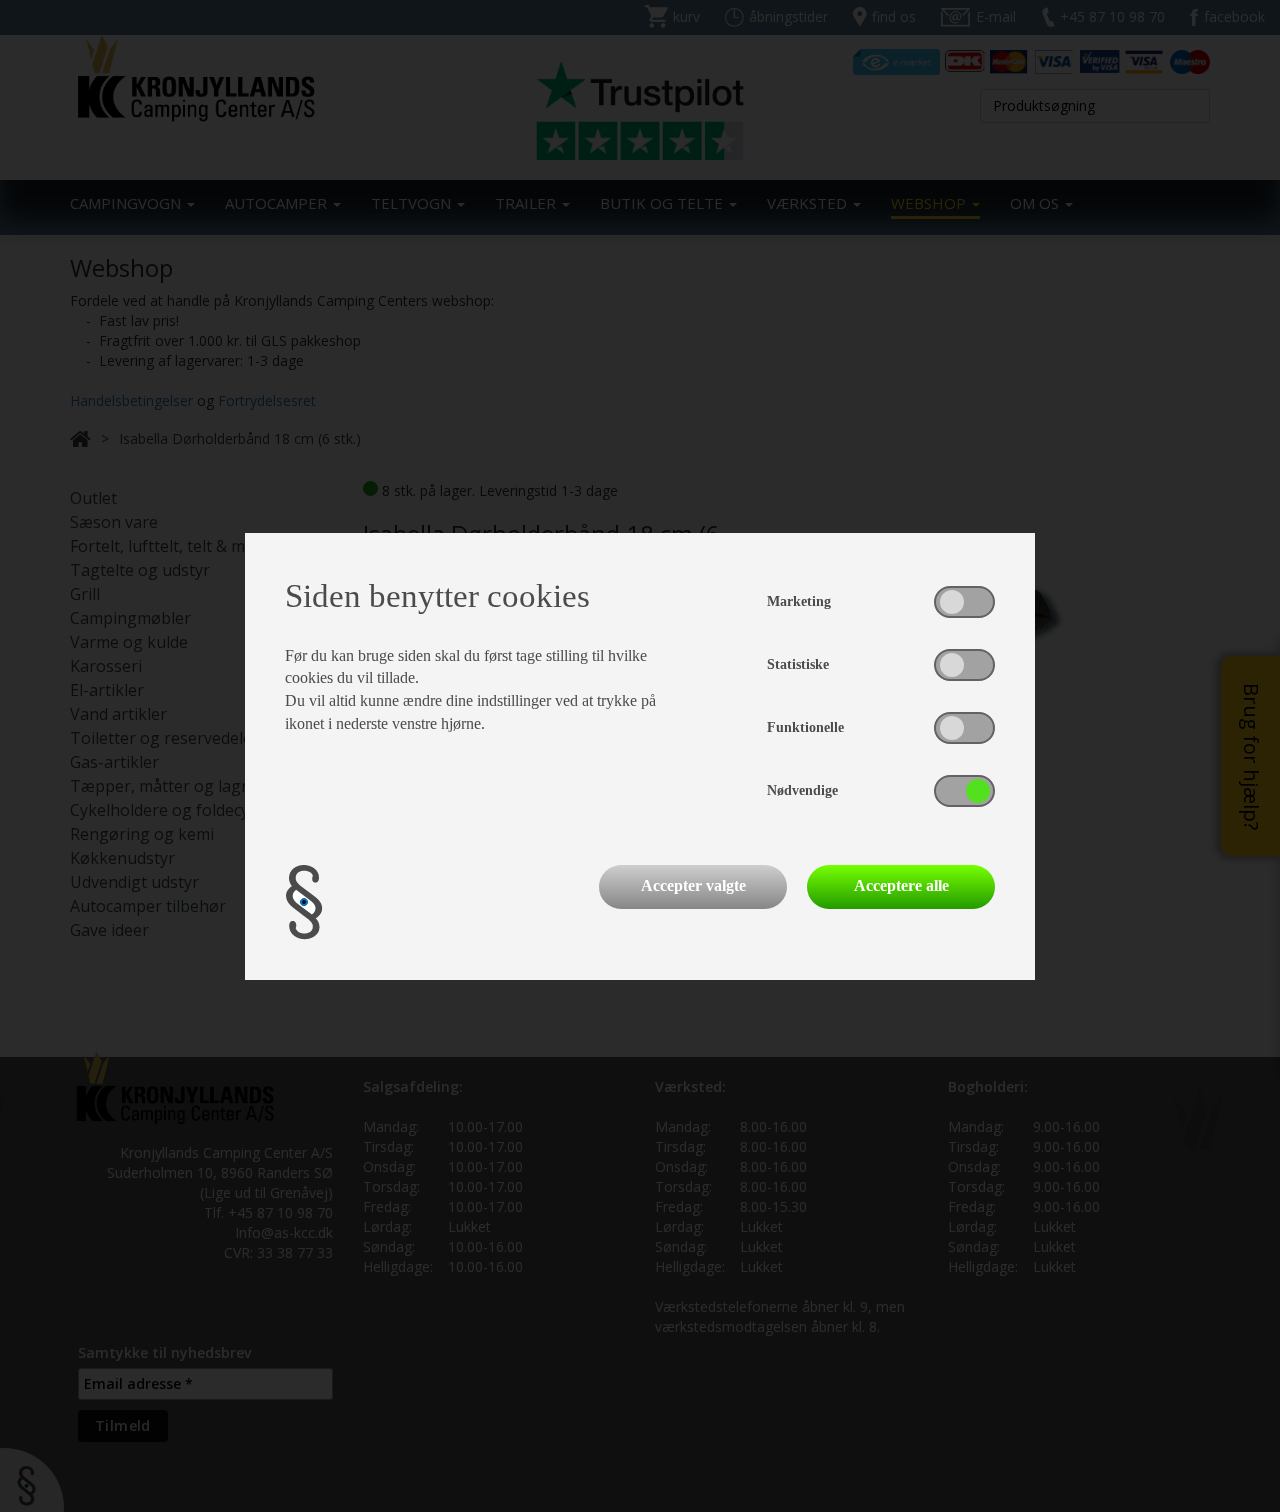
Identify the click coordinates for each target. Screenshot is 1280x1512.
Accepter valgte (693, 885)
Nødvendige (802, 790)
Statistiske (798, 664)
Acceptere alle (901, 885)
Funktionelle (805, 727)
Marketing (799, 601)
